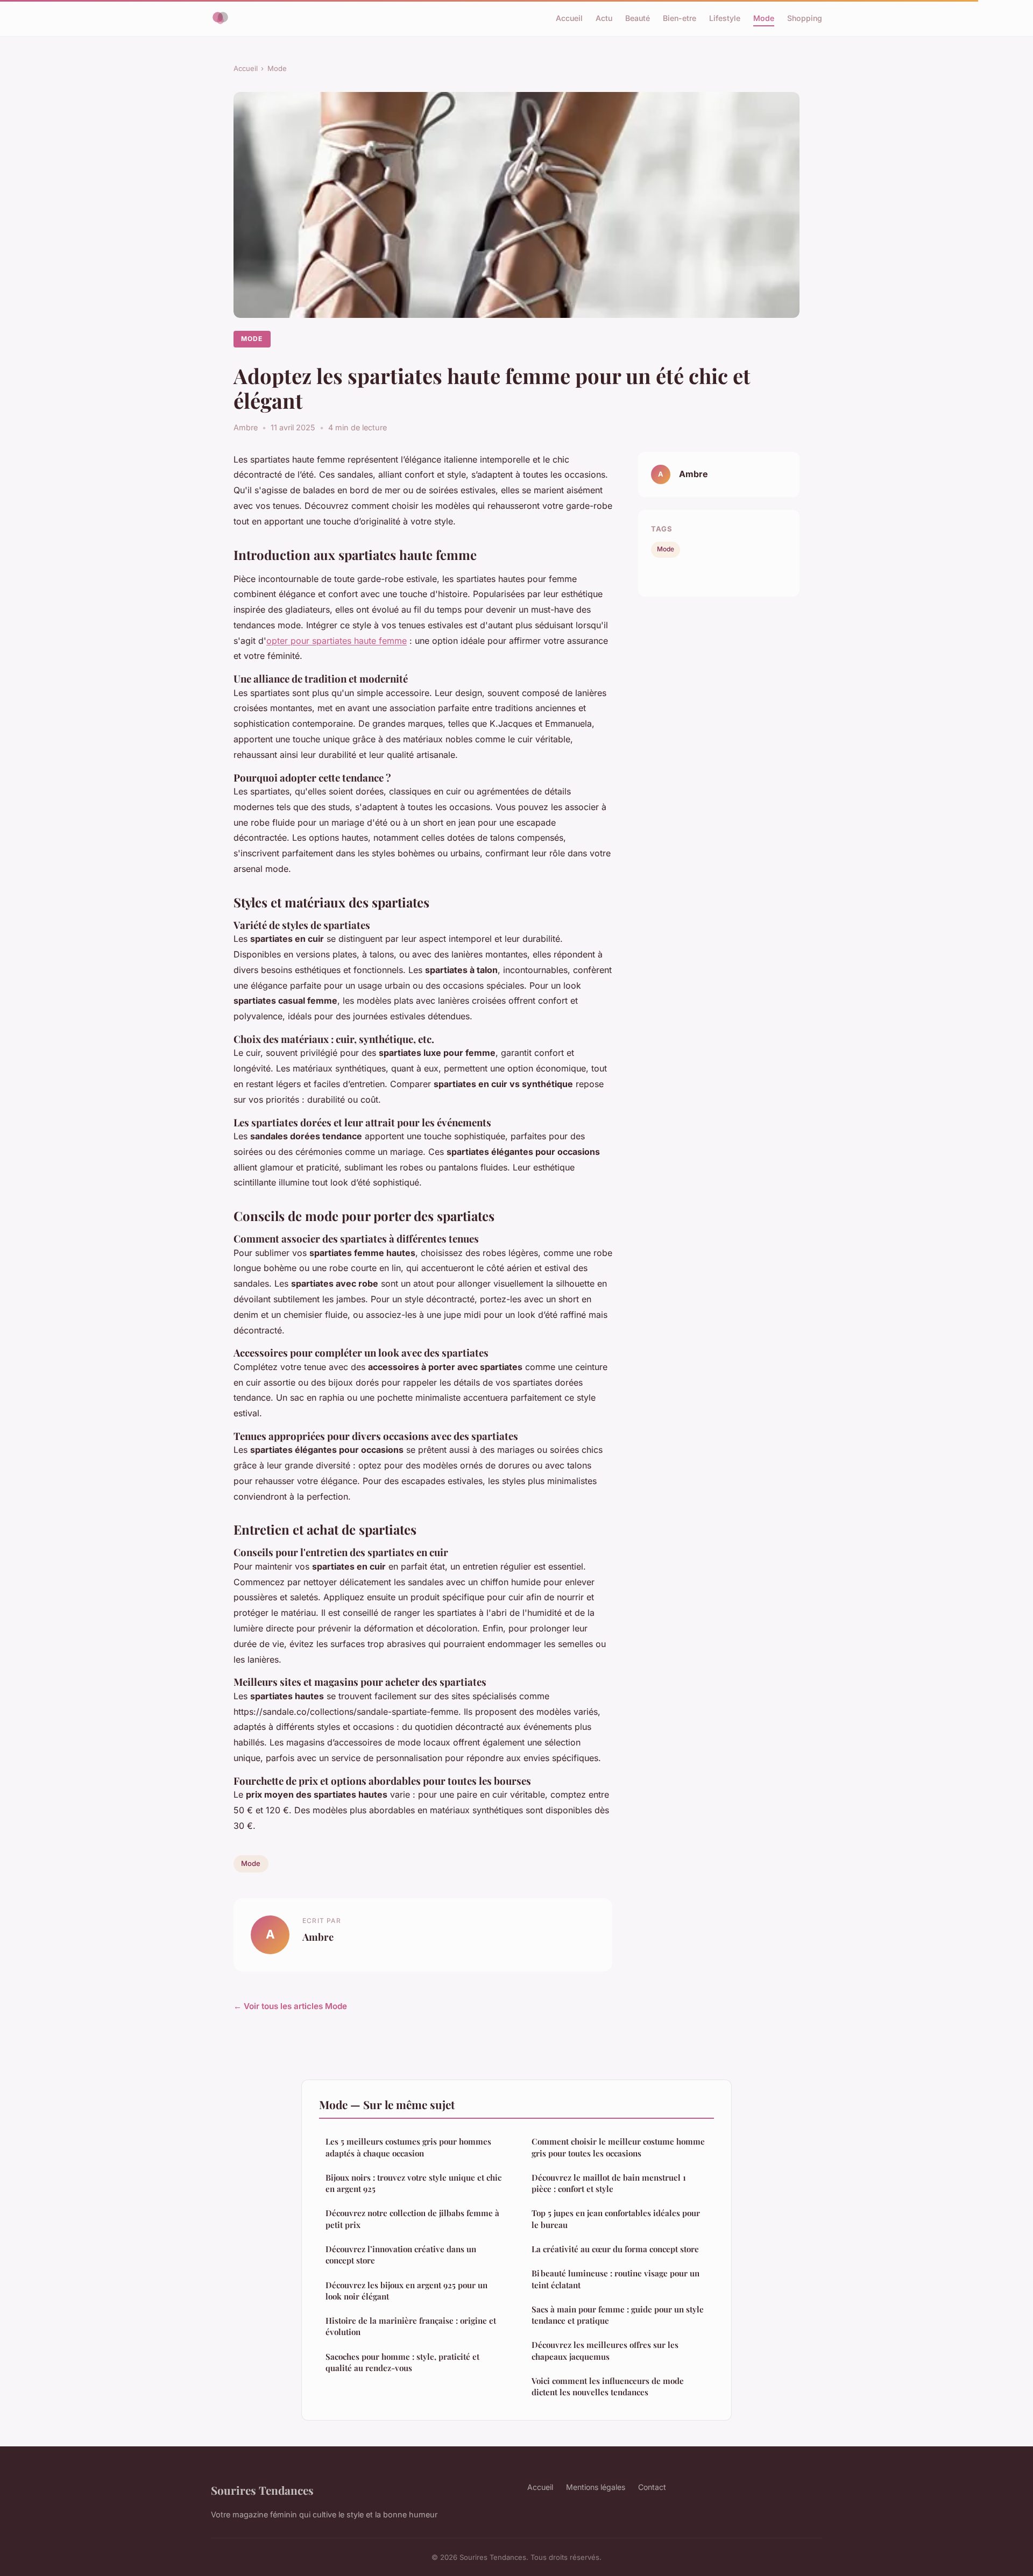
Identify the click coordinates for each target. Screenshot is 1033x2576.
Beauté (638, 18)
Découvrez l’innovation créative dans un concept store (401, 2255)
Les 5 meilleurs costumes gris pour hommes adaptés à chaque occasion (408, 2147)
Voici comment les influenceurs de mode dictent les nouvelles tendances (608, 2386)
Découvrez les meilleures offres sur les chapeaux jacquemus (605, 2350)
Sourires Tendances (262, 2490)
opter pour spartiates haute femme (337, 641)
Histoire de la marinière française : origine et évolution (411, 2326)
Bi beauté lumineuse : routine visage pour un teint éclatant (615, 2279)
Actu (604, 18)
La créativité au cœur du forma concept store (615, 2249)
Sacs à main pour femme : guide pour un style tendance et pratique (618, 2315)
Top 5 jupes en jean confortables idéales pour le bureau (616, 2219)
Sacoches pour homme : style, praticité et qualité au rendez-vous (402, 2362)
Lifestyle (725, 18)
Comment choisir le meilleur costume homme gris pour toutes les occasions (618, 2147)
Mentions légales (596, 2487)
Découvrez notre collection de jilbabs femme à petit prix (412, 2219)
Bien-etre (680, 18)
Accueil (569, 18)
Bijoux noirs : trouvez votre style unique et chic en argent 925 (413, 2183)
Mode (764, 18)
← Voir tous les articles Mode (290, 2006)
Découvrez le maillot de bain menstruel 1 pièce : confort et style (609, 2183)
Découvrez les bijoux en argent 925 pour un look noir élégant (406, 2291)
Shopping (805, 18)
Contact (652, 2487)
